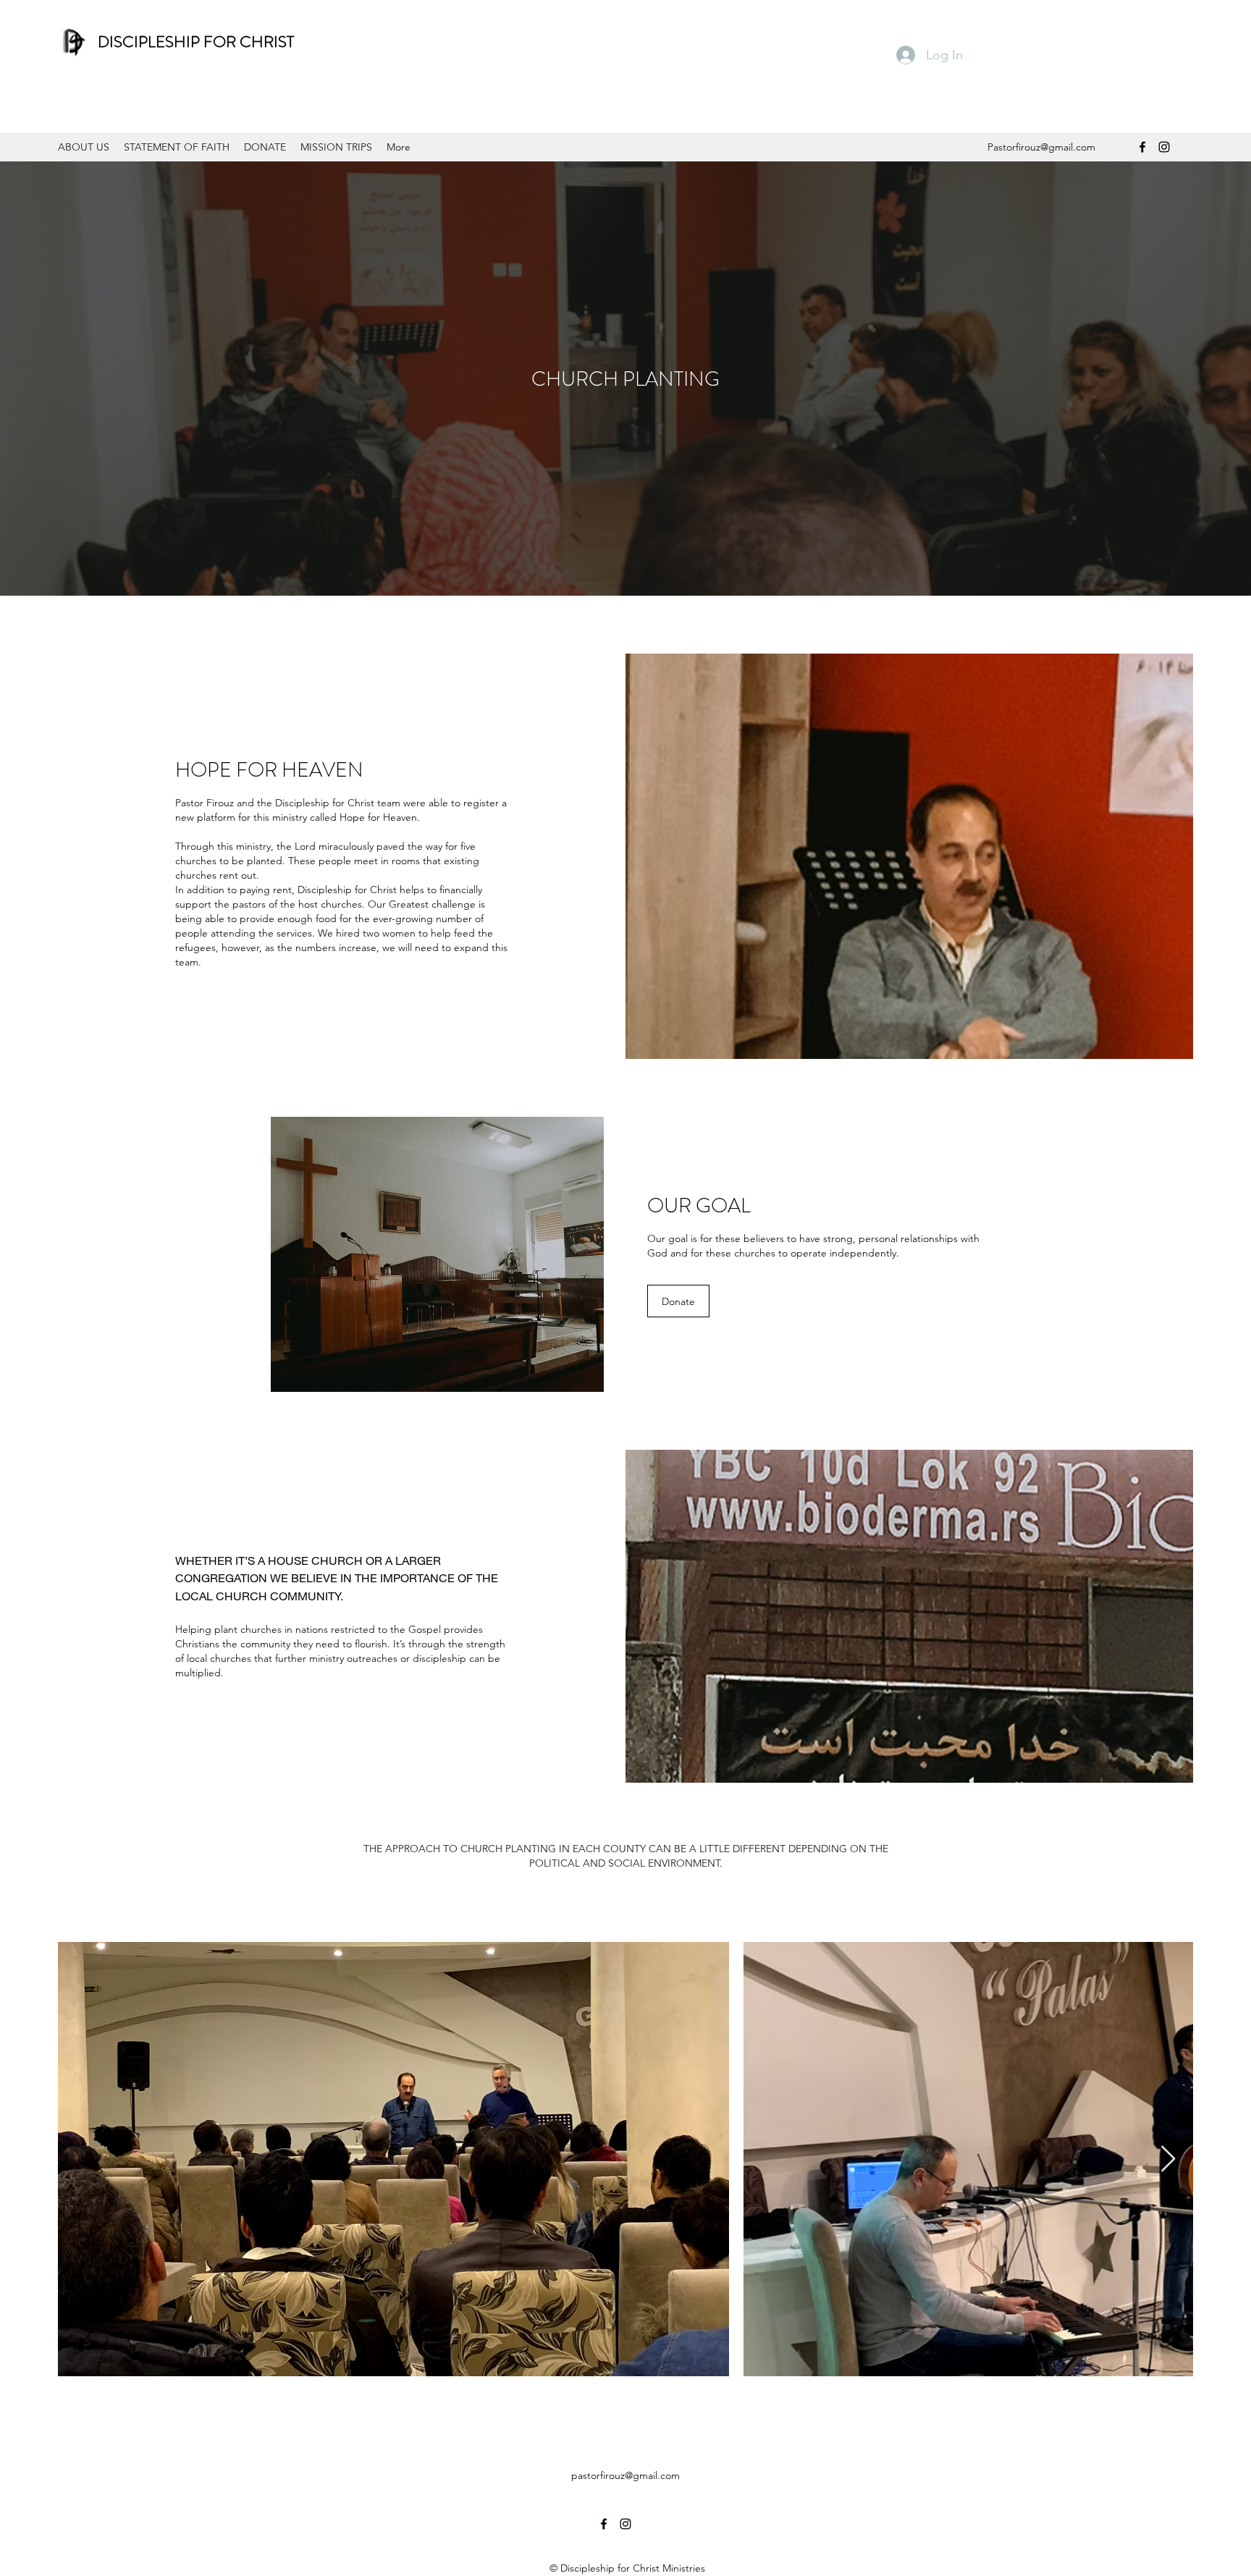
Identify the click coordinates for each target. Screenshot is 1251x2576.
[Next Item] (1168, 2159)
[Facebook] (1142, 147)
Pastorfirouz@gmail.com (1041, 147)
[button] (678, 1301)
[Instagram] (1164, 147)
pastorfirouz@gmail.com (625, 2475)
